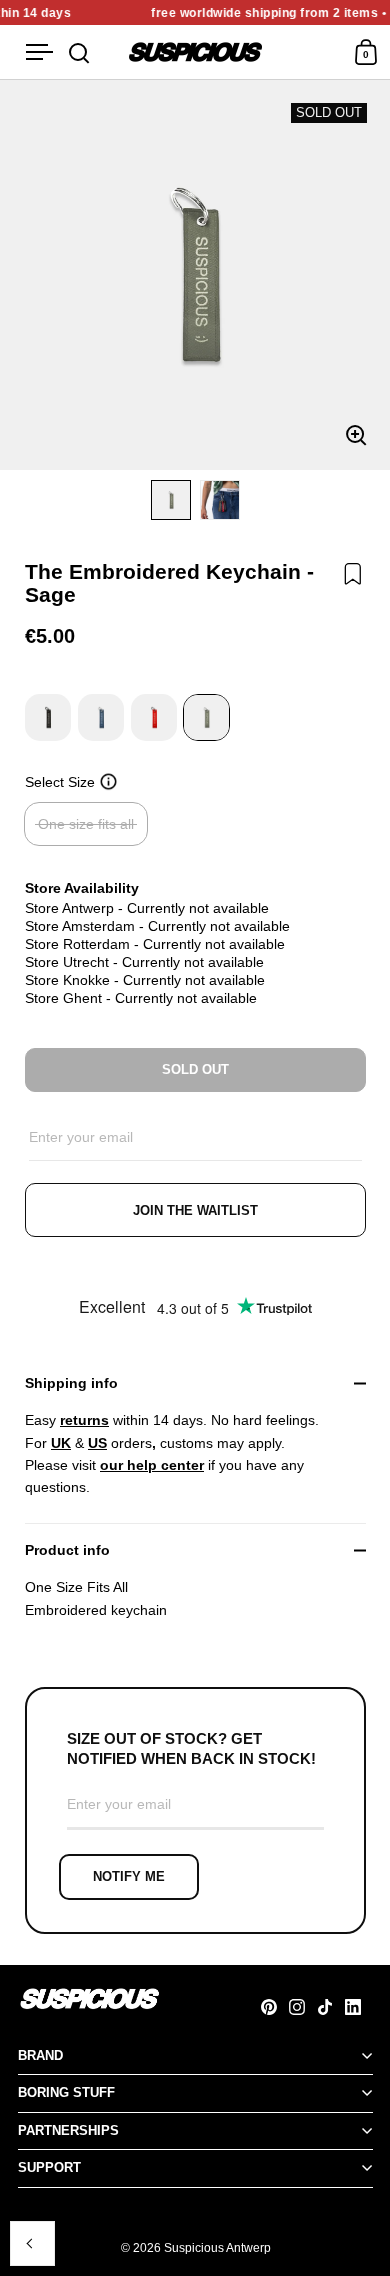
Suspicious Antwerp (217, 2248)
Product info (67, 1550)
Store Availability (82, 888)
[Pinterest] (275, 2007)
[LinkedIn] (359, 2007)
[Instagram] (303, 2007)
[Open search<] (79, 52)
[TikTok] (331, 2007)
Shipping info (71, 1383)
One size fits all (86, 824)
